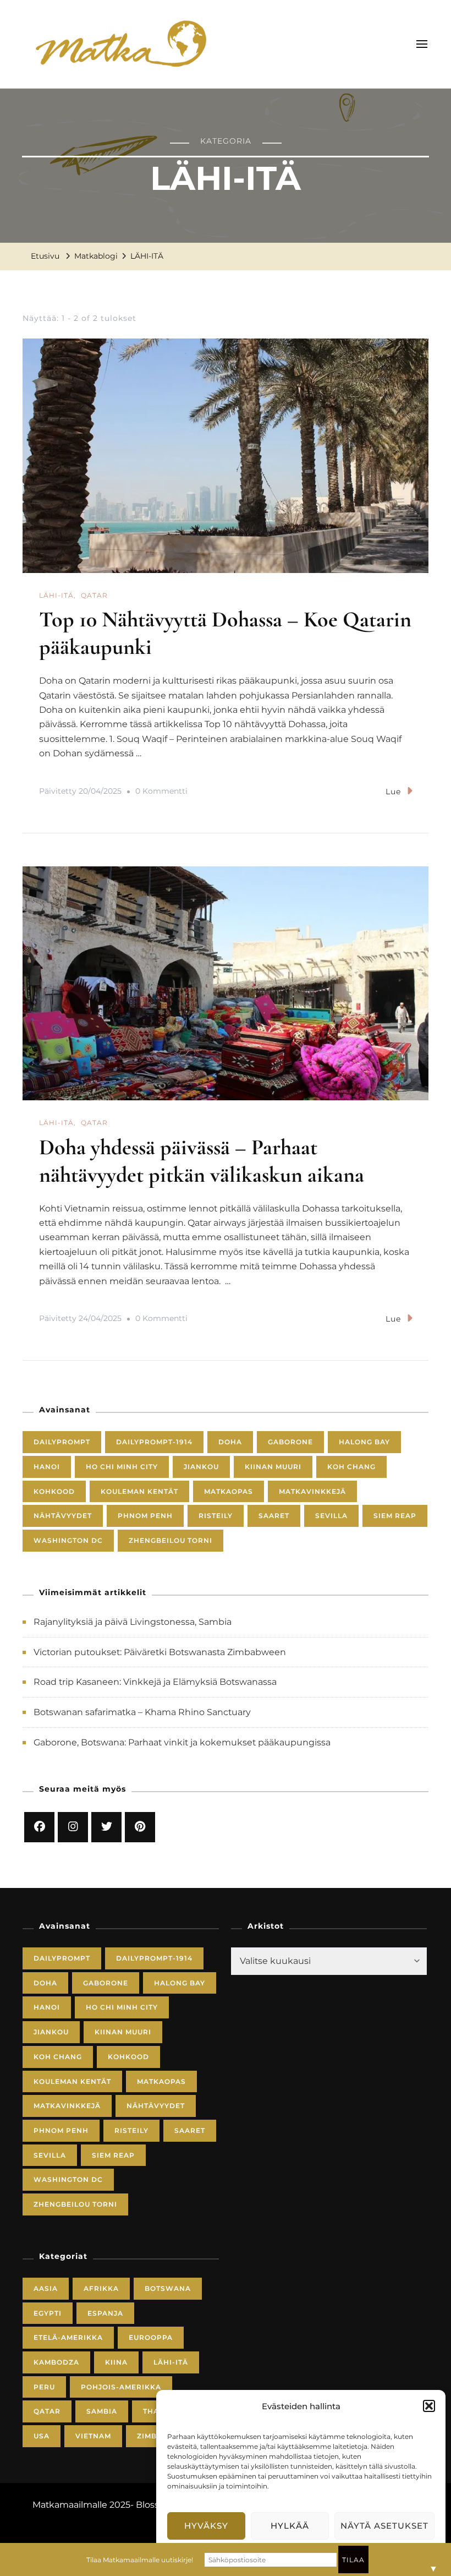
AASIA (46, 2288)
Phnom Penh (145, 1516)
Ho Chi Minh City (122, 1467)
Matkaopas (229, 1491)
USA (42, 2436)
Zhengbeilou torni (170, 1540)
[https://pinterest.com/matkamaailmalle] (140, 1827)
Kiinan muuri (273, 1467)
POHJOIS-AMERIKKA (121, 2387)
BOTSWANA (168, 2288)
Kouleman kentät (139, 1491)
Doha (230, 1442)
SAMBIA (102, 2411)
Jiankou (201, 1467)
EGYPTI (48, 2313)
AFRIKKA (101, 2288)
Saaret (274, 1516)
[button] (429, 2406)
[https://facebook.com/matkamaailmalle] (39, 1827)
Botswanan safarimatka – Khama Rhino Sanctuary (142, 1712)
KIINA (116, 2362)
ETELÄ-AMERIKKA (68, 2337)
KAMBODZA (56, 2362)
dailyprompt (62, 1442)
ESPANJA (105, 2313)
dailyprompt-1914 (154, 1442)
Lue (393, 792)
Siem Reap (395, 1516)
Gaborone (290, 1442)
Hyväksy (206, 2526)
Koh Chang (351, 1467)
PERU (44, 2387)
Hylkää (290, 2526)
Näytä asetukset (384, 2526)
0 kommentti (161, 793)
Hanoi (47, 1467)
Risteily (216, 1516)
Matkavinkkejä (312, 1491)
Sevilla (331, 1516)
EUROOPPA (151, 2337)
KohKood (54, 1491)
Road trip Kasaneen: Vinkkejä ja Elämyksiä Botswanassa (155, 1682)
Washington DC (68, 1540)
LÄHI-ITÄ (56, 595)
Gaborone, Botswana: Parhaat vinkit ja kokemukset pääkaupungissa (182, 1742)
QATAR (94, 595)
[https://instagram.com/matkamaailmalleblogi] (73, 1827)
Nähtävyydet (63, 1516)
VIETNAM (93, 2436)
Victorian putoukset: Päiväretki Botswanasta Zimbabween (160, 1652)
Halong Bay (364, 1442)
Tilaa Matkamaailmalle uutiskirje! (140, 2560)
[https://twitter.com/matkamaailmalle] (106, 1827)
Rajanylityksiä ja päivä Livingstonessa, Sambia (133, 1622)
